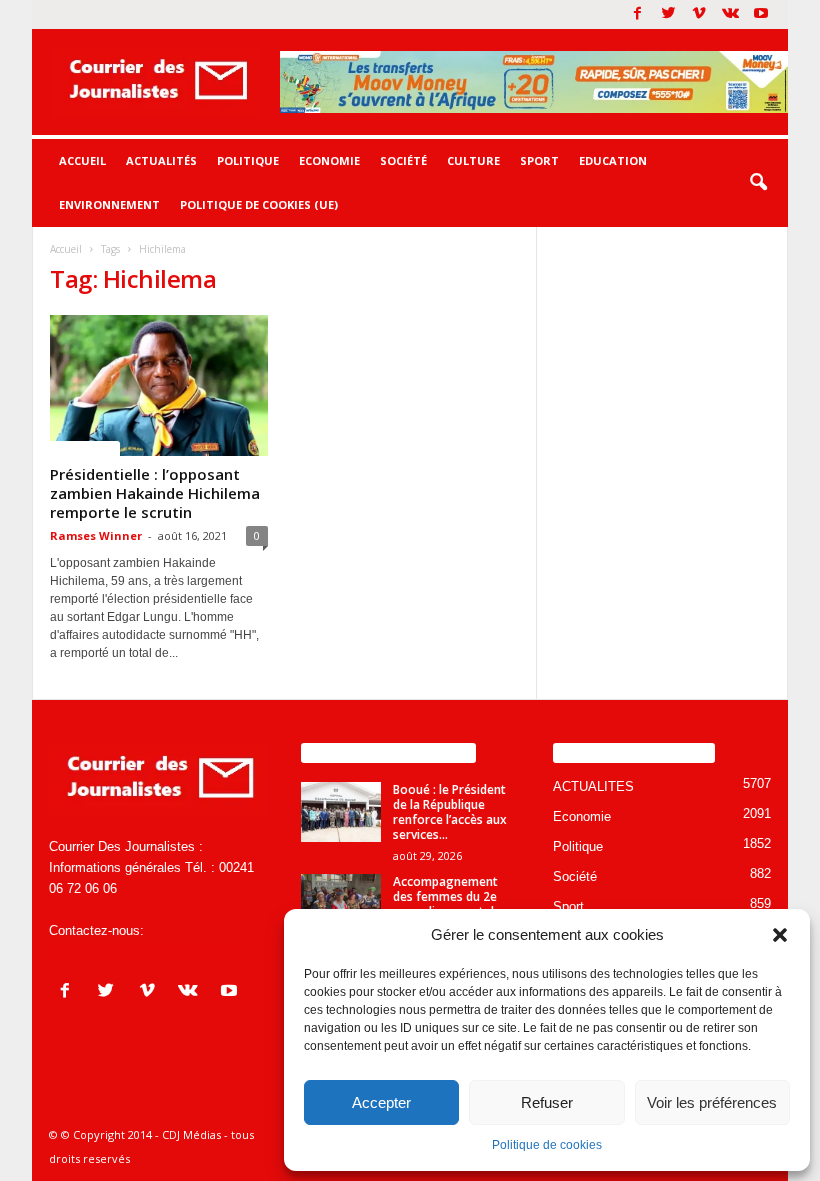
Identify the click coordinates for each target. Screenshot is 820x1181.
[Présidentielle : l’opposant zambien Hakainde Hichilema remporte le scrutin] (159, 385)
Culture (473, 160)
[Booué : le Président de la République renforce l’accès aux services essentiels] (341, 812)
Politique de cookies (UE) (259, 204)
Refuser (547, 1102)
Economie (329, 160)
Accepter (381, 1102)
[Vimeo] (699, 14)
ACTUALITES (85, 448)
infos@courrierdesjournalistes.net (145, 951)
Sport (539, 160)
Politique (248, 160)
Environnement (109, 204)
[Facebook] (637, 14)
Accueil (82, 160)
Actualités (161, 160)
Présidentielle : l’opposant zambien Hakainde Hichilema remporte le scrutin (155, 493)
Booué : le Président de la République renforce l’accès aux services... (450, 812)
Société (403, 160)
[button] (780, 935)
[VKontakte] (730, 14)
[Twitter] (668, 14)
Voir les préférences (712, 1102)
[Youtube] (761, 14)
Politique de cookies (547, 1145)
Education (613, 160)
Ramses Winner (96, 535)
